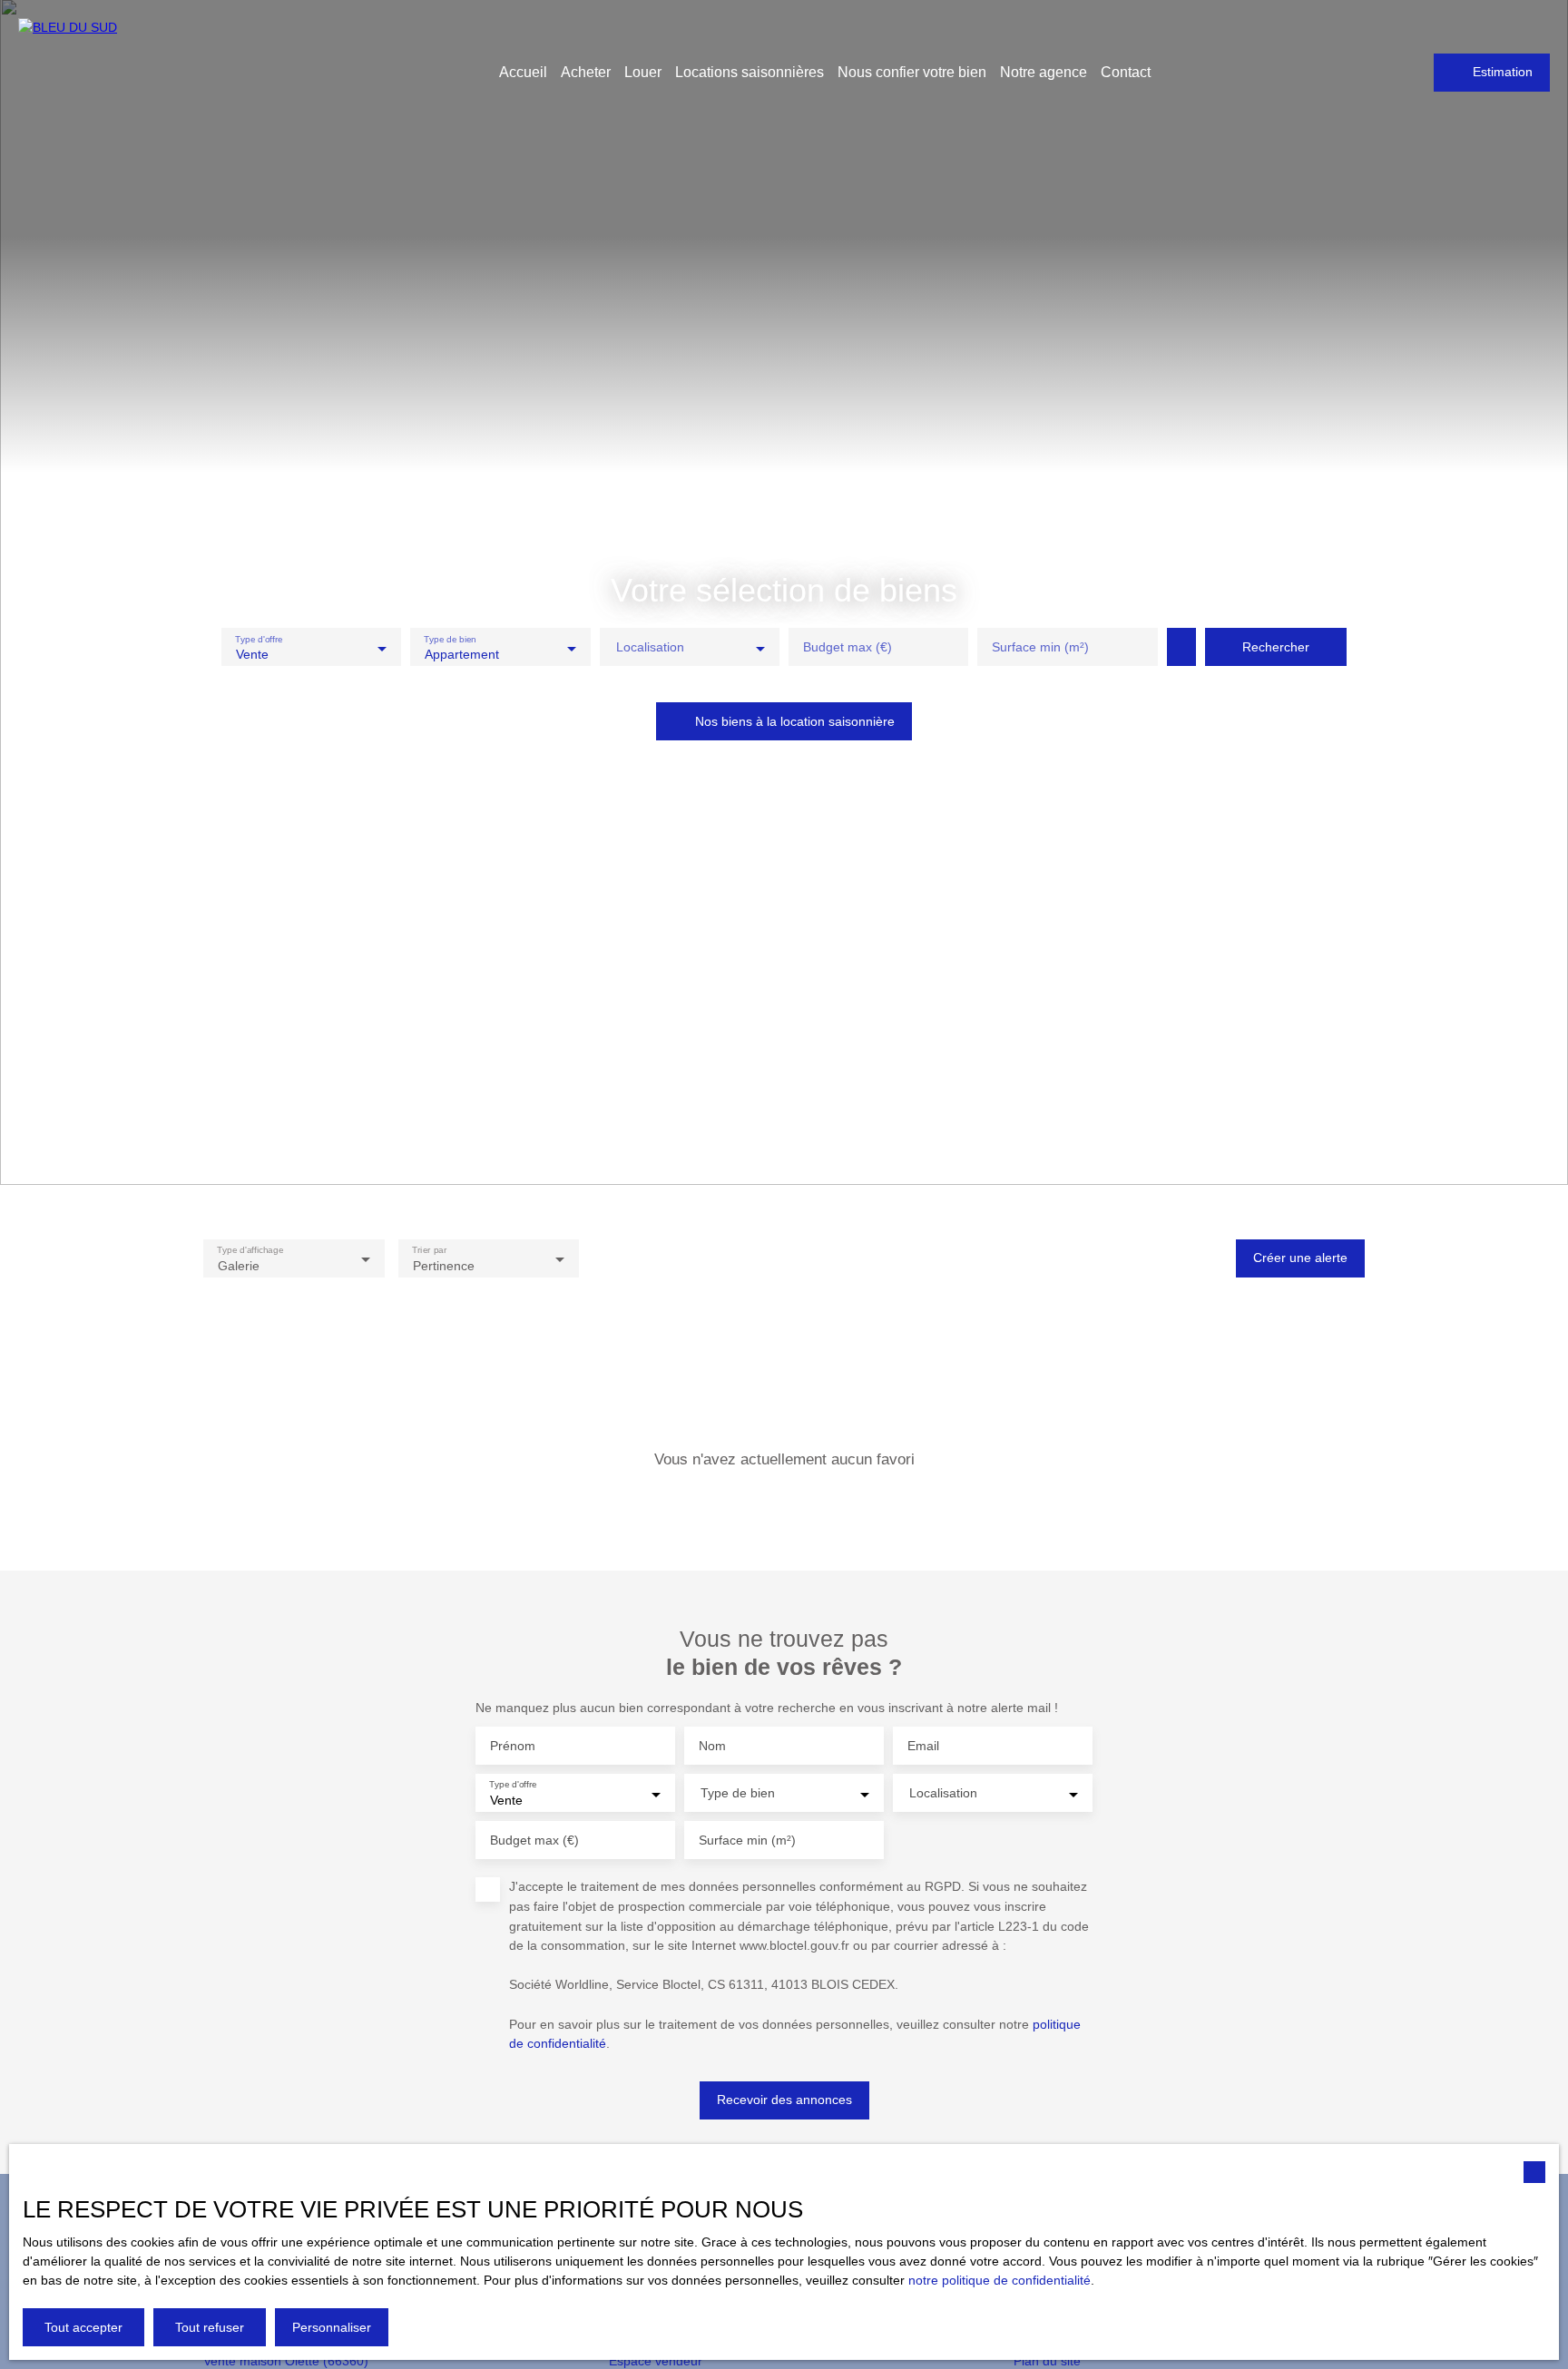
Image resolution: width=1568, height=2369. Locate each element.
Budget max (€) (848, 647)
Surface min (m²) (1040, 647)
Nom (712, 1746)
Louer (643, 72)
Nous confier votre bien (912, 72)
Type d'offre (259, 639)
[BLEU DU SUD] (145, 73)
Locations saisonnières (750, 72)
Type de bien (451, 639)
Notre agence (1044, 72)
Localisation (650, 647)
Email (923, 1746)
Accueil (523, 72)
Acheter (586, 72)
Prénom (513, 1746)
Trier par (429, 1250)
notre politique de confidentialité (1000, 2280)
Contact (1126, 72)
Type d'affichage (250, 1250)
